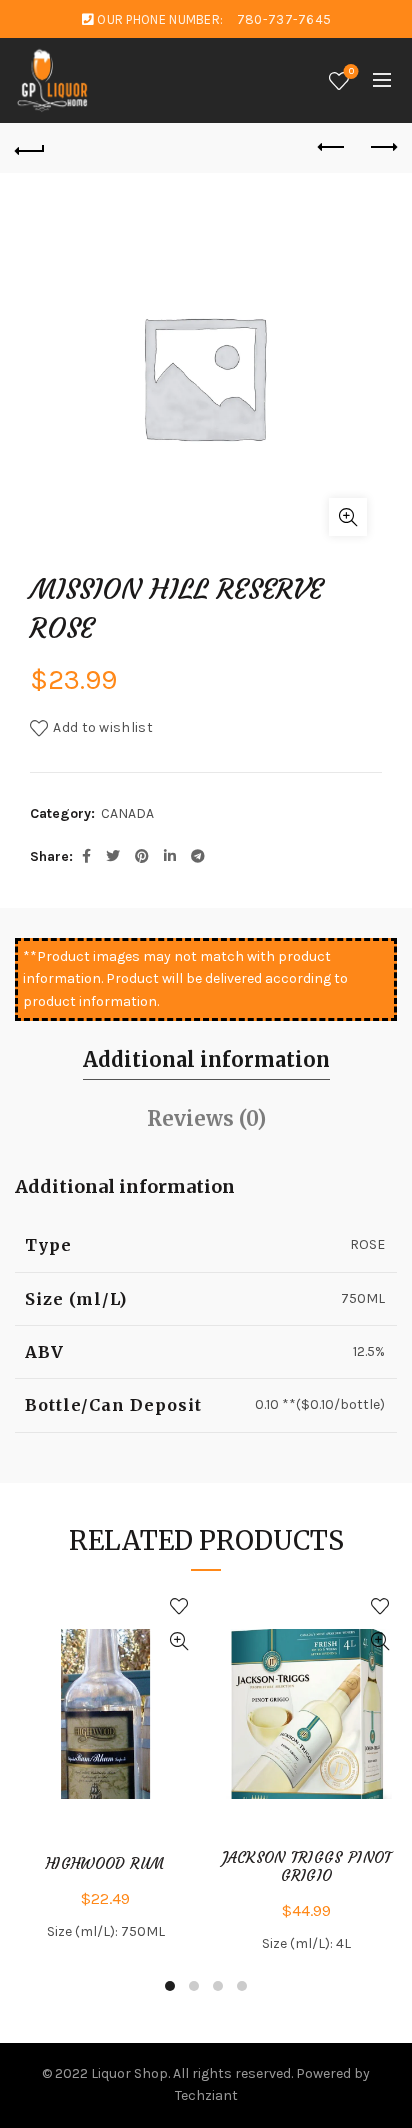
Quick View (178, 1641)
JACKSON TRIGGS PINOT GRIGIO (307, 1867)
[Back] (30, 148)
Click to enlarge (348, 517)
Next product (382, 148)
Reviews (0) (206, 1118)
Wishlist (351, 71)
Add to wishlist (103, 727)
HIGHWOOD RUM (105, 1864)
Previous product (332, 148)
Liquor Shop (129, 2073)
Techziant (206, 2095)
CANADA (127, 813)
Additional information (206, 1059)
